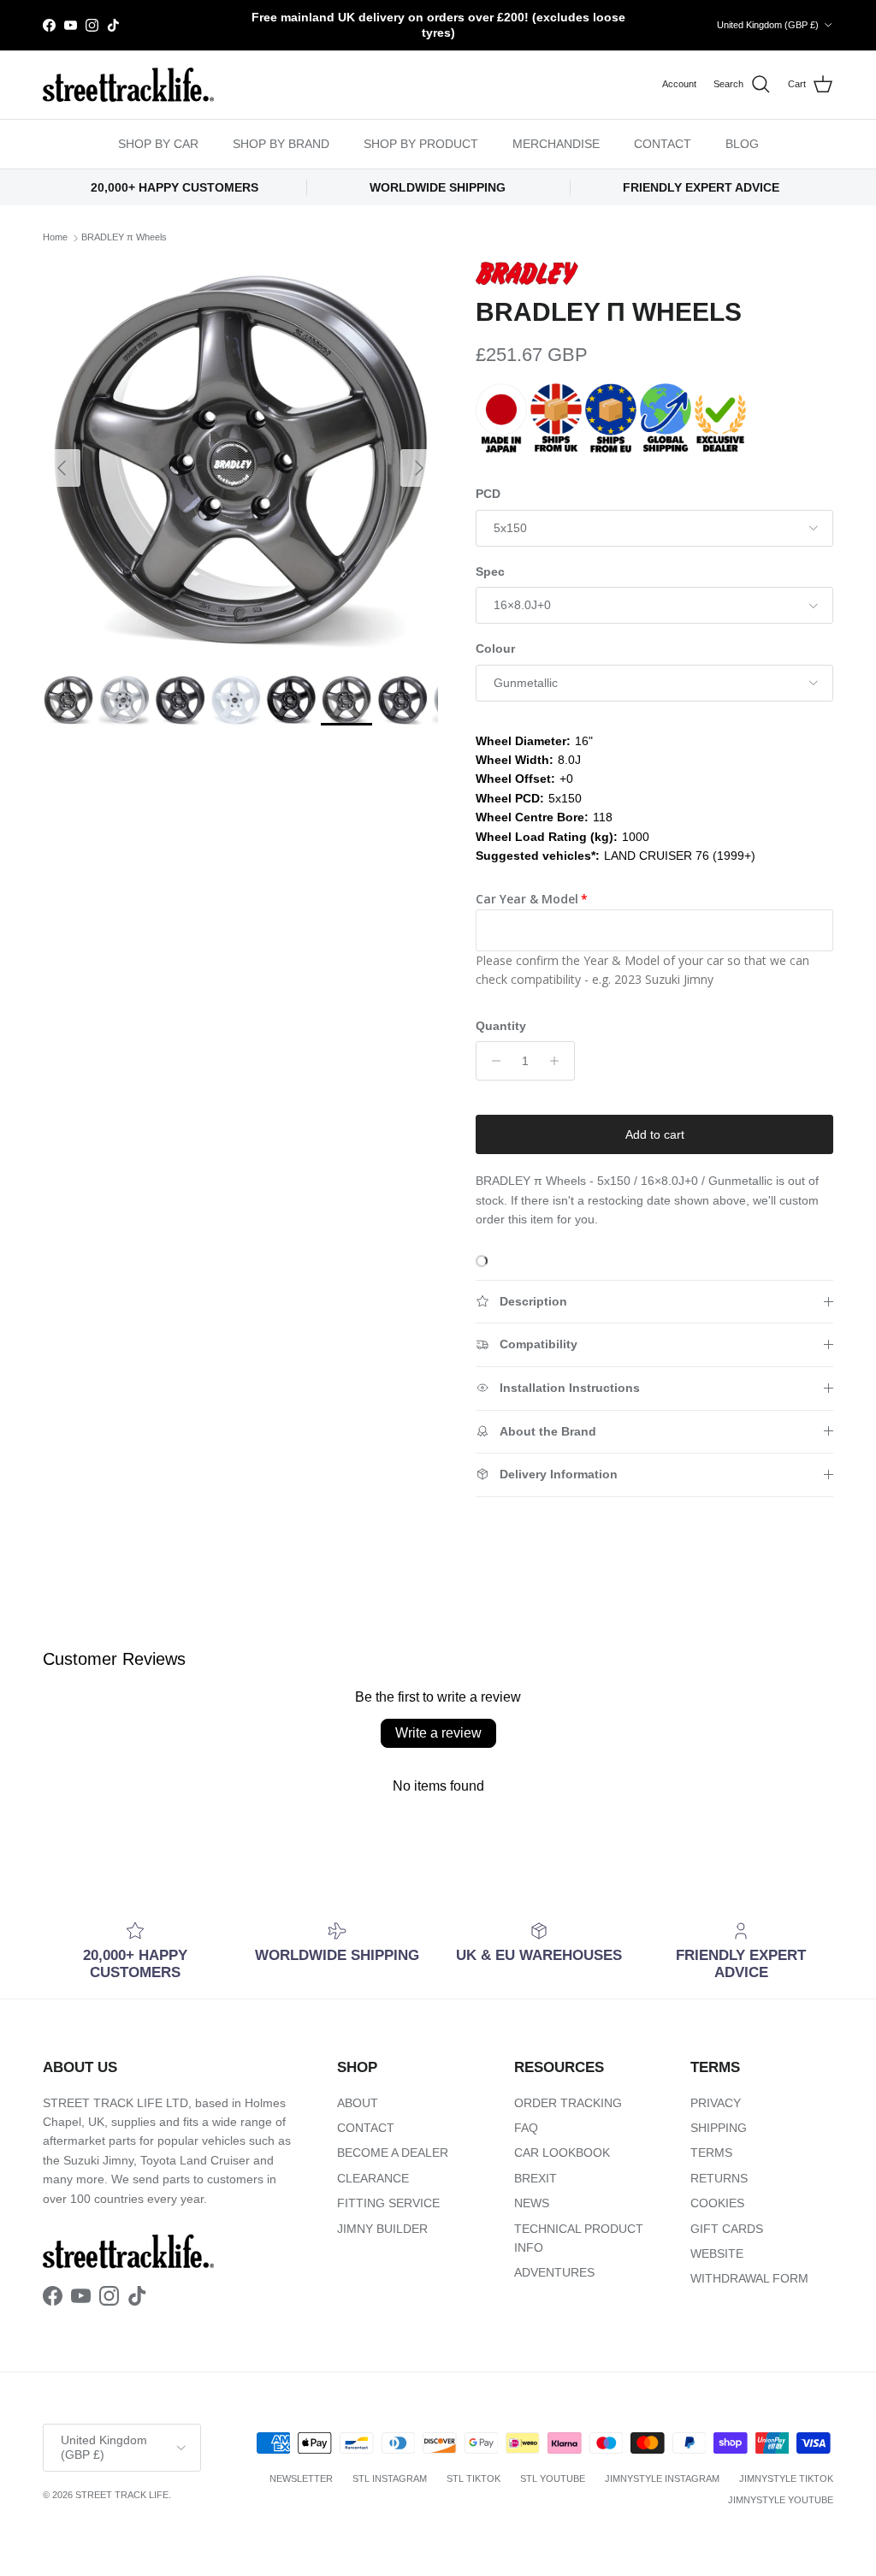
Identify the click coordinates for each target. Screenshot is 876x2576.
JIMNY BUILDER (382, 2229)
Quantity (501, 1026)
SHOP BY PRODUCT (421, 144)
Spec (490, 571)
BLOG (742, 144)
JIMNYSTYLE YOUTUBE (781, 2500)
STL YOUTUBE (553, 2478)
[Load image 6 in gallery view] (240, 459)
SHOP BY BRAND (281, 144)
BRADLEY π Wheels (124, 238)
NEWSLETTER (301, 2478)
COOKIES (717, 2203)
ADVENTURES (554, 2272)
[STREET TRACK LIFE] (128, 85)
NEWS (532, 2203)
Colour (495, 648)
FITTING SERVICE (388, 2203)
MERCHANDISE (556, 144)
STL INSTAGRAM (390, 2478)
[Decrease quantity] (491, 1061)
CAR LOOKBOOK (562, 2153)
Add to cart (655, 1134)
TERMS (711, 2153)
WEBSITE (717, 2253)
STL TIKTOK (474, 2478)
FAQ (526, 2128)
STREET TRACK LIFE (122, 2495)
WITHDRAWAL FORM (749, 2278)
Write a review (438, 1733)
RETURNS (719, 2178)
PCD (488, 494)
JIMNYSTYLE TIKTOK (786, 2478)
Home (55, 238)
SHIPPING (719, 2128)
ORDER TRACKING (568, 2103)
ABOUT (358, 2103)
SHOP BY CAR (158, 144)
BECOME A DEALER (393, 2153)
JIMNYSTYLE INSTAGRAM (662, 2478)
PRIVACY (716, 2103)
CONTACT (663, 144)
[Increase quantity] (559, 1061)
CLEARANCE (373, 2178)
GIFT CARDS (727, 2229)
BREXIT (536, 2178)
